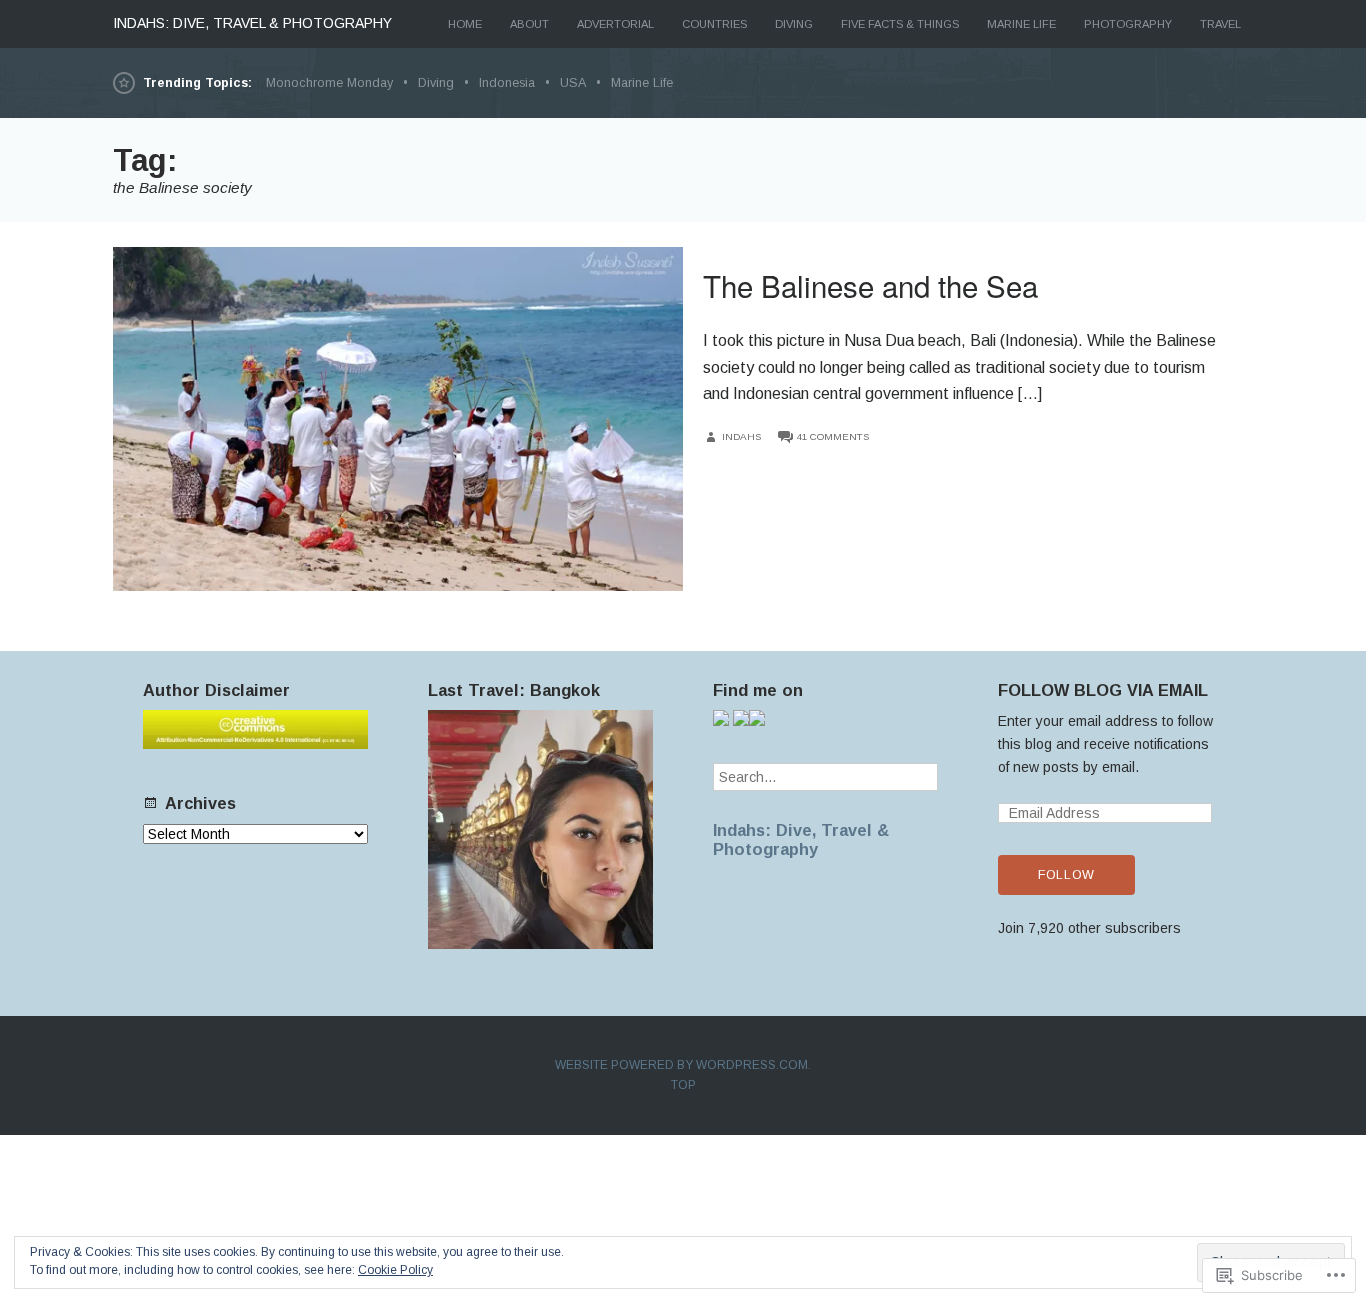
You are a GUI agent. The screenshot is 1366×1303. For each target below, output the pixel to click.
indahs (741, 436)
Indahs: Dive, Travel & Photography (801, 839)
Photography (1128, 24)
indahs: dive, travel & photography (252, 23)
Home (465, 24)
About (529, 24)
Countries (714, 24)
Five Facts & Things (900, 24)
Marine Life (1021, 24)
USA (573, 83)
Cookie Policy (395, 1270)
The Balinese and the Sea (870, 285)
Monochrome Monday (329, 83)
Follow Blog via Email (1103, 690)
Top (683, 1085)
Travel (1220, 24)
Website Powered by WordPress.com (681, 1065)
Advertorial (615, 24)
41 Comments (833, 436)
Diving (794, 24)
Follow (1066, 875)
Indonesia (507, 83)
